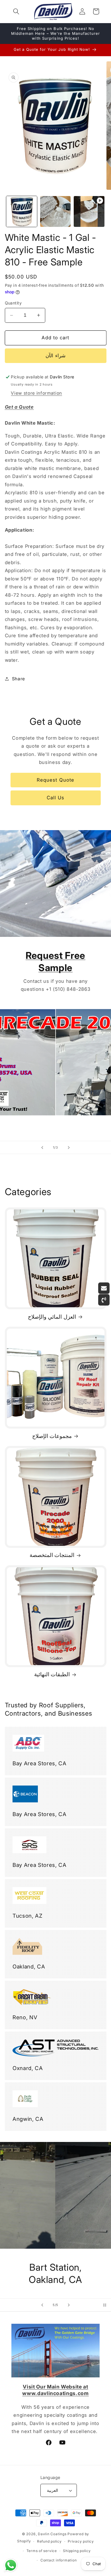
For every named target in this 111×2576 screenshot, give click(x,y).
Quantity (13, 303)
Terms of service (42, 2551)
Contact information (59, 2560)
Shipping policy (77, 2551)
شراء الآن (55, 356)
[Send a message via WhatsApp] (11, 2565)
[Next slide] (69, 1147)
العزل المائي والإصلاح (52, 1317)
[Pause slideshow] (105, 2305)
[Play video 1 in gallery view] (89, 211)
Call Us (56, 798)
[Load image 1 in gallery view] (22, 211)
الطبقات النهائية (52, 1674)
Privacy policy (81, 2541)
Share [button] (18, 679)
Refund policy (49, 2541)
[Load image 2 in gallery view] (55, 211)
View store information (36, 393)
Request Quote (55, 780)
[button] (16, 11)
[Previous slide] (42, 1147)
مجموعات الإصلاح (52, 1436)
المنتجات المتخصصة (52, 1555)
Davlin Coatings (52, 2534)
